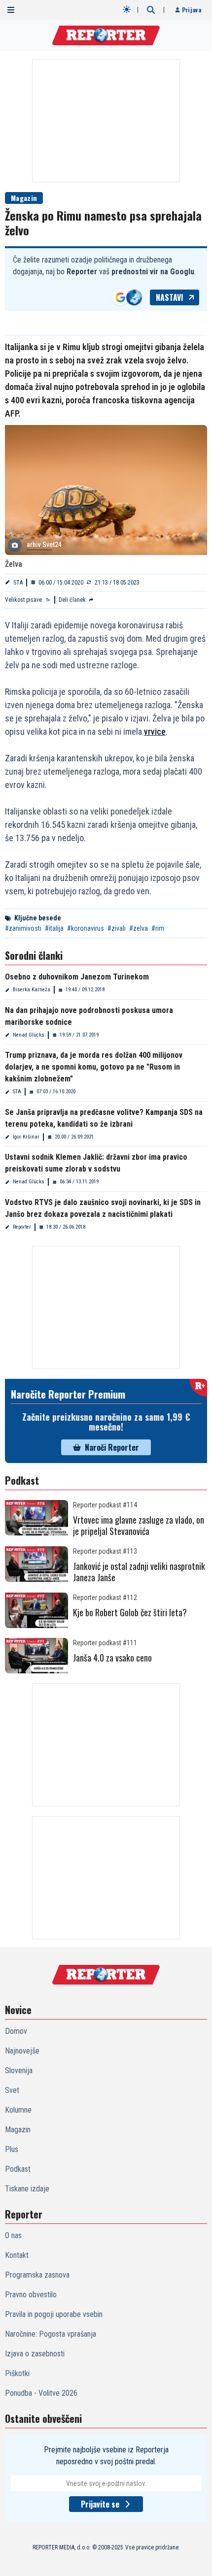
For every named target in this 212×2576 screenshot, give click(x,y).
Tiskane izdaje (27, 2189)
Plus (12, 2149)
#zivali (117, 928)
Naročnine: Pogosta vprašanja (51, 2334)
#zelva (139, 928)
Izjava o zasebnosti (35, 2354)
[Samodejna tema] (127, 9)
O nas (13, 2235)
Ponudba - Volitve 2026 (41, 2393)
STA (18, 583)
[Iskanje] (151, 10)
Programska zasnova (37, 2275)
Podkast (18, 2169)
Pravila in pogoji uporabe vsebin (54, 2314)
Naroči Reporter (112, 1447)
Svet (12, 2090)
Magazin (24, 198)
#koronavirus (86, 928)
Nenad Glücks (29, 1035)
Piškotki (17, 2373)
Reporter (22, 1227)
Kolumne (18, 2110)
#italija (54, 928)
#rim (158, 928)
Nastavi (170, 297)
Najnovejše (22, 2051)
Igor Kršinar (26, 1137)
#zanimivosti (23, 928)
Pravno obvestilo (31, 2295)
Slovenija (19, 2071)
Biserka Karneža (32, 990)
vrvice (155, 732)
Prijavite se (100, 2504)
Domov (16, 2031)
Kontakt (17, 2255)
